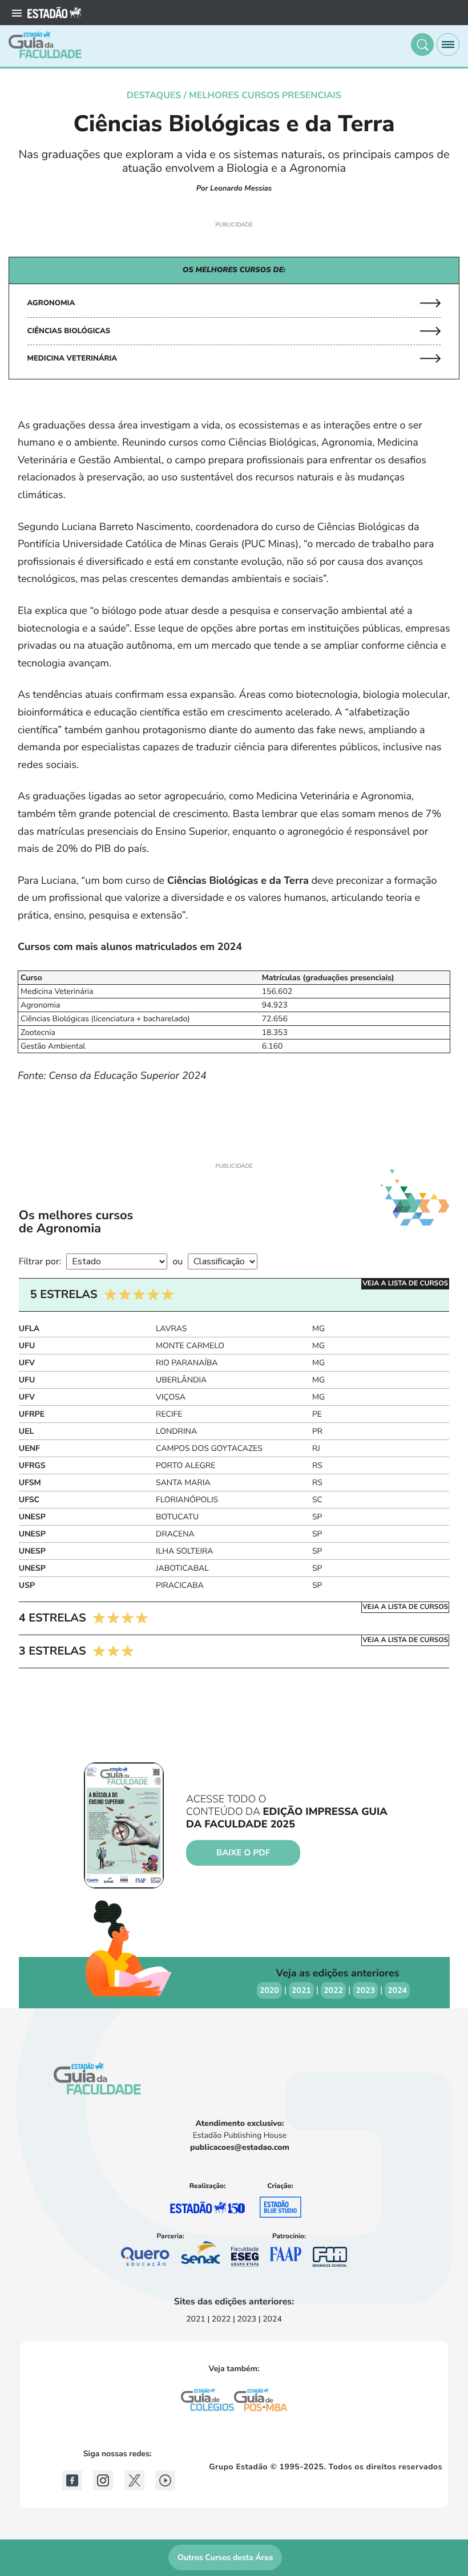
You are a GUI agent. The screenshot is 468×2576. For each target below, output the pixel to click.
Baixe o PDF (243, 1853)
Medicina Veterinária (72, 358)
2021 (301, 1990)
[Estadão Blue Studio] (281, 2207)
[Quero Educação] (145, 2256)
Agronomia (51, 303)
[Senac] (200, 2255)
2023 (365, 1990)
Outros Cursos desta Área (225, 2557)
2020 (269, 1990)
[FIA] (330, 2257)
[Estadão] (54, 13)
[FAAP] (285, 2257)
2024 (397, 1990)
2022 (333, 1990)
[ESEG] (245, 2257)
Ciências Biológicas (69, 331)
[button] (422, 45)
